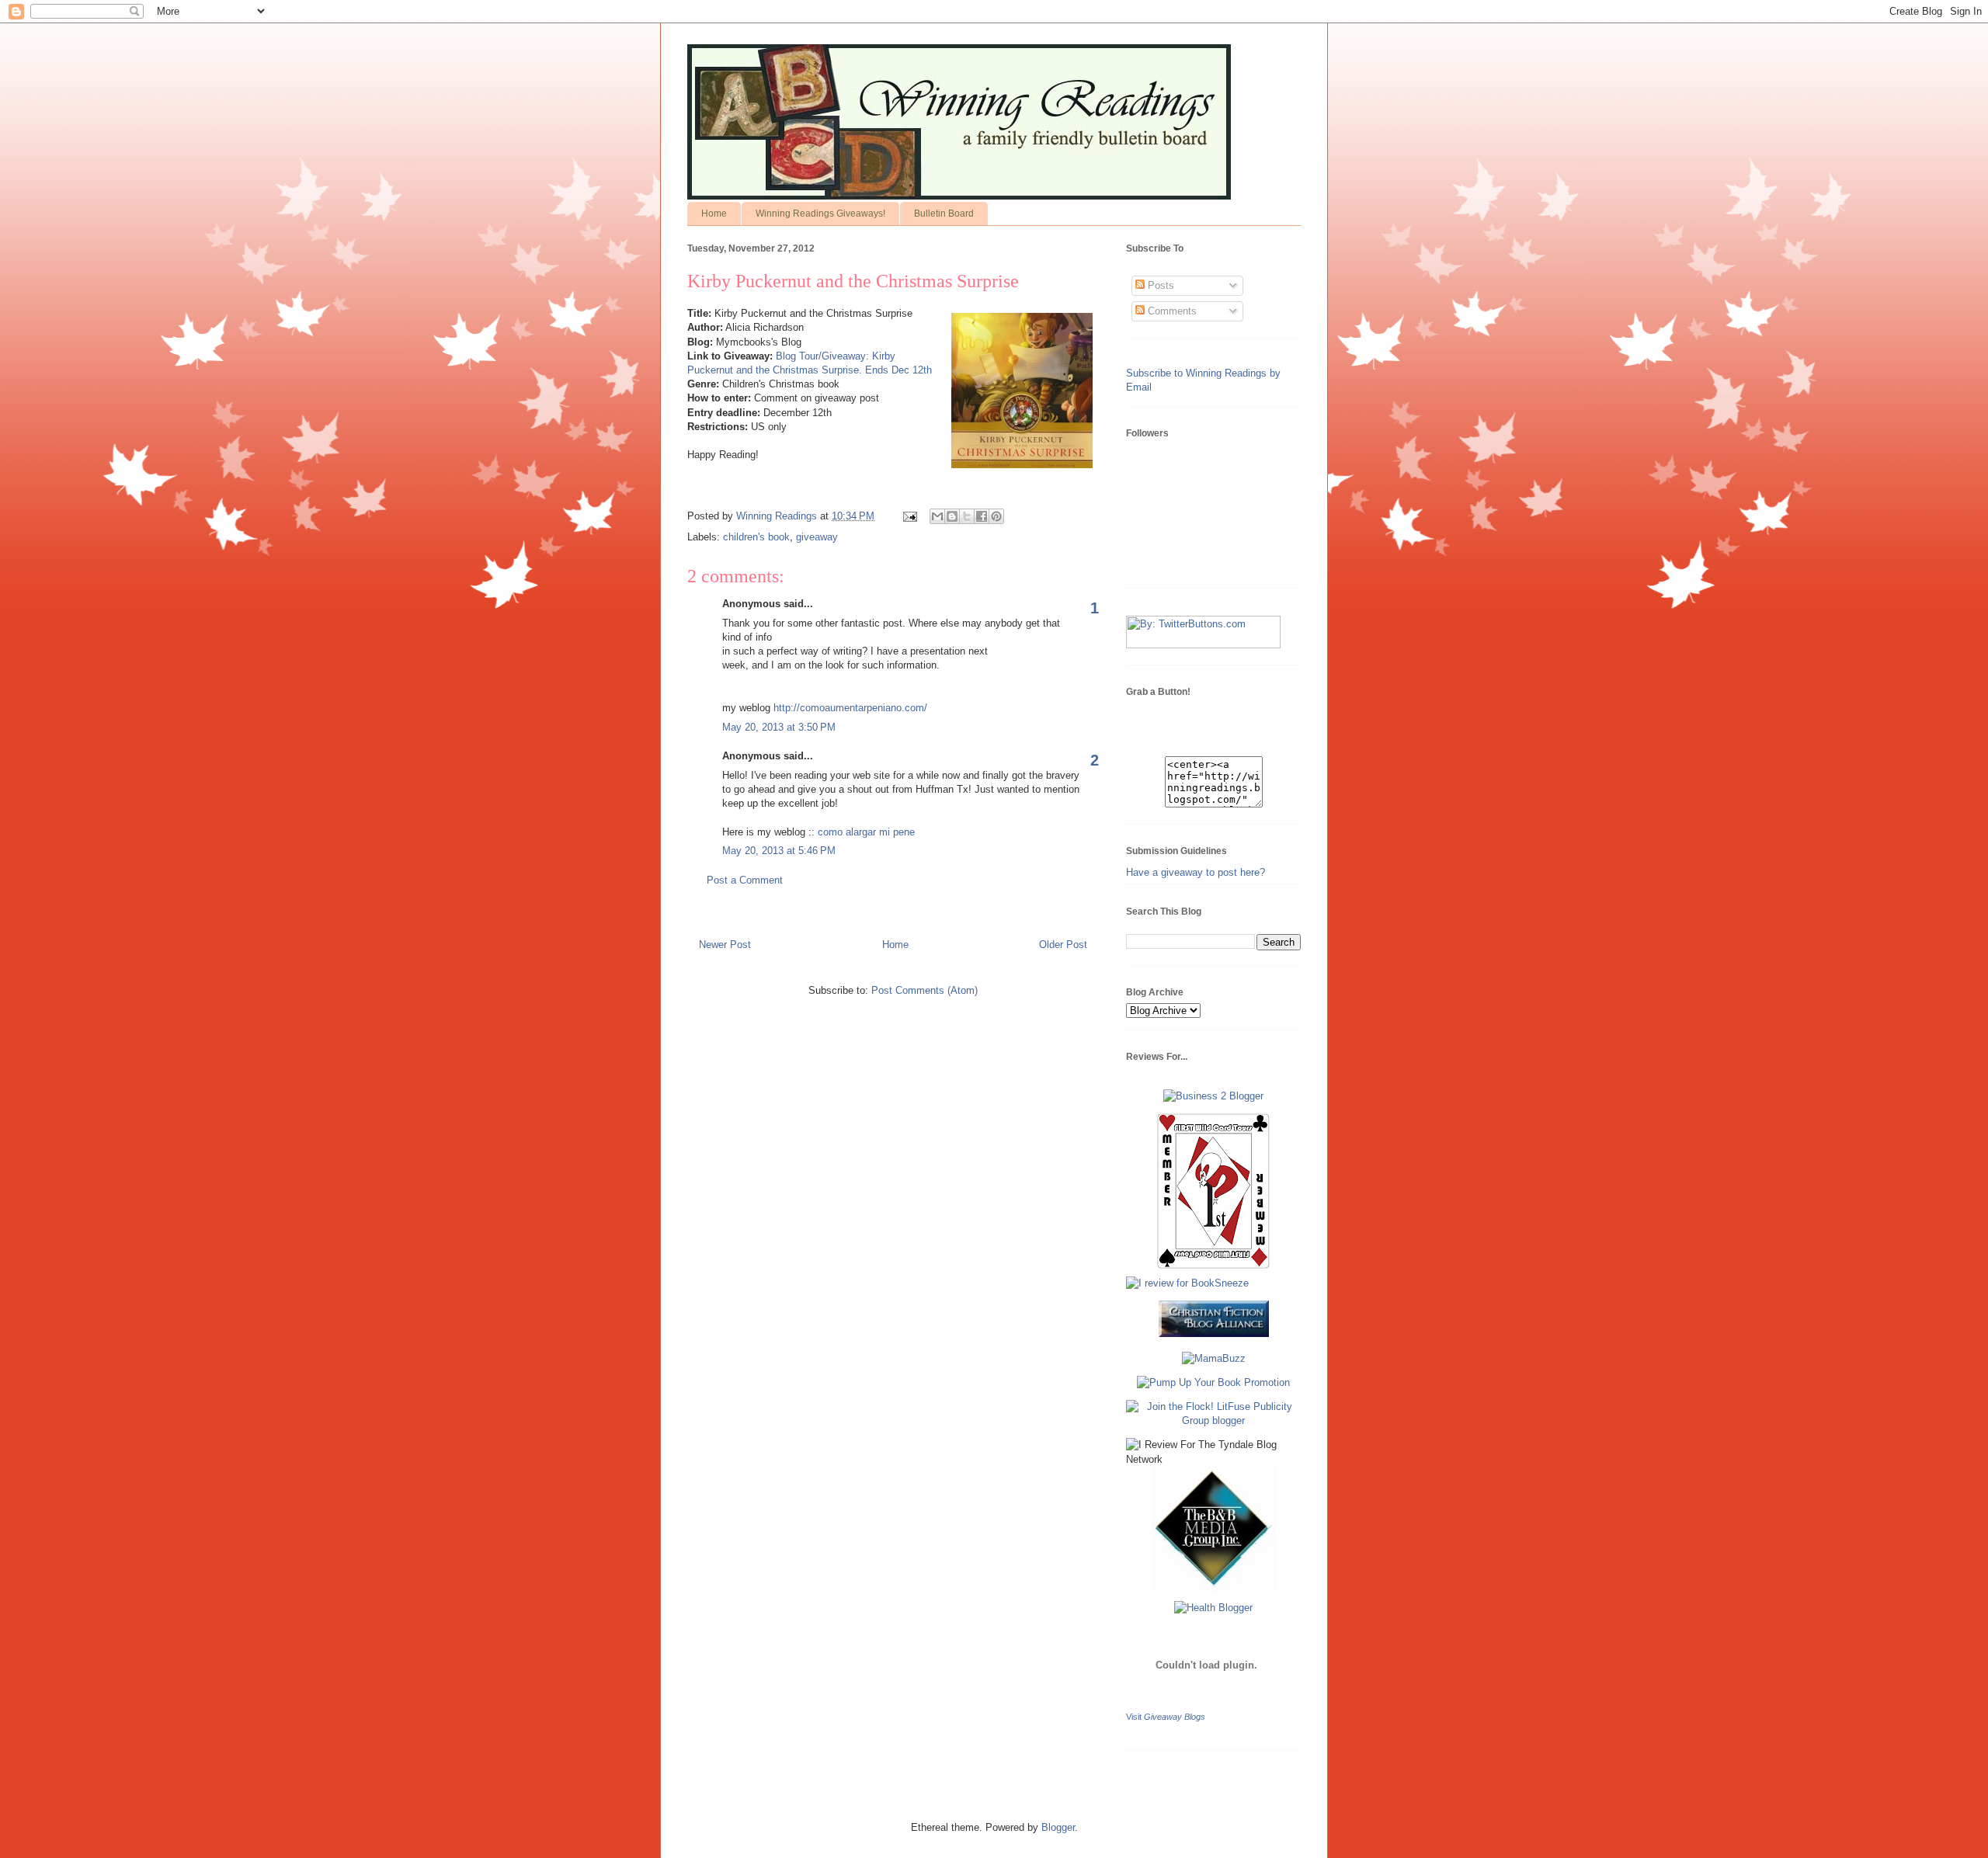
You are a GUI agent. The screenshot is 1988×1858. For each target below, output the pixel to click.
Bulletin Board (944, 214)
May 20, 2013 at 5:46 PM (779, 851)
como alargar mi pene (866, 832)
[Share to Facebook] (982, 516)
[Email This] (937, 516)
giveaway (817, 537)
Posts (1159, 285)
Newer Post (725, 945)
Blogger (1058, 1827)
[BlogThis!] (952, 516)
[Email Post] (909, 516)
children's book (756, 537)
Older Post (1063, 945)
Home (714, 214)
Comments (1171, 311)
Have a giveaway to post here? (1196, 872)
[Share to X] (967, 516)
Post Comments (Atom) (924, 990)
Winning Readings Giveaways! (820, 214)
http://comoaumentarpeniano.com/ (850, 708)
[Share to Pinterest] (996, 516)
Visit (1166, 1717)
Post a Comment (745, 880)
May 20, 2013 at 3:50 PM (779, 727)
